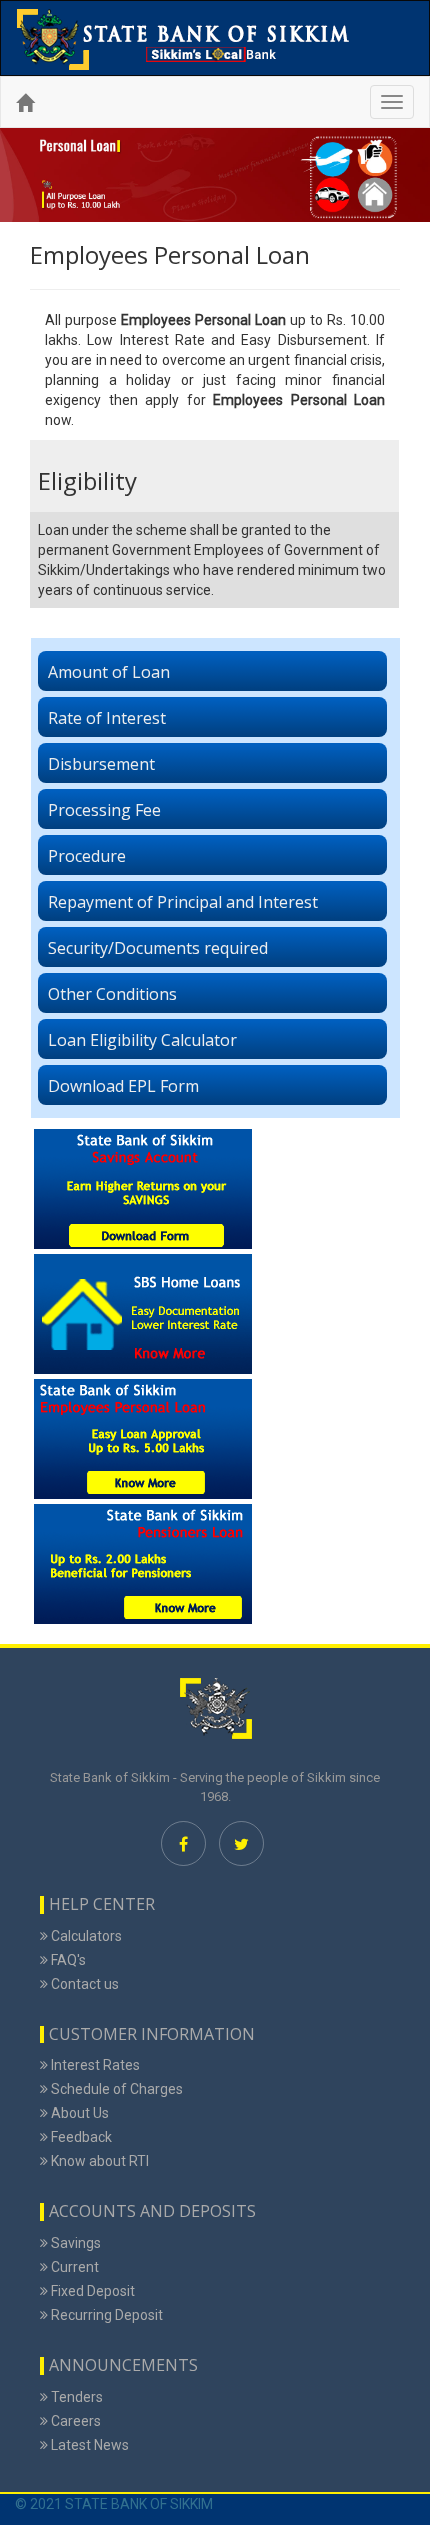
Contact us (83, 1984)
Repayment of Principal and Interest (183, 902)
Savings (74, 2243)
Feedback (80, 2137)
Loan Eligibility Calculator (142, 1040)
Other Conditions (112, 994)
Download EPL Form (123, 1086)
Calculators (85, 1936)
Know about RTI (98, 2161)
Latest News (88, 2445)
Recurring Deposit (105, 2315)
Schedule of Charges (115, 2089)
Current (73, 2267)
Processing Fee (104, 810)
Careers (74, 2421)
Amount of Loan (109, 672)
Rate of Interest (107, 718)
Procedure (87, 856)
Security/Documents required (158, 948)
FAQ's (67, 1960)
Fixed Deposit (91, 2291)
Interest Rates (94, 2065)
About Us (78, 2113)
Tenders (75, 2397)
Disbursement (101, 764)
